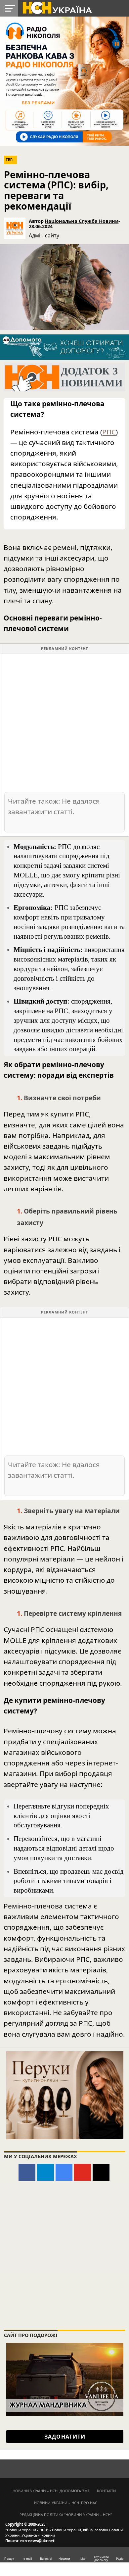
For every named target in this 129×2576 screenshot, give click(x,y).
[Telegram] (45, 2172)
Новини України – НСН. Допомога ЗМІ (51, 2491)
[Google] (64, 2172)
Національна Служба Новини (82, 221)
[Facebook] (27, 2172)
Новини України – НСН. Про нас (66, 2503)
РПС (109, 432)
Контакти (107, 2491)
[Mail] (101, 2172)
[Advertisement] (64, 722)
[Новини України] (57, 7)
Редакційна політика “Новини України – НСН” (66, 2515)
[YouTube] (83, 2172)
